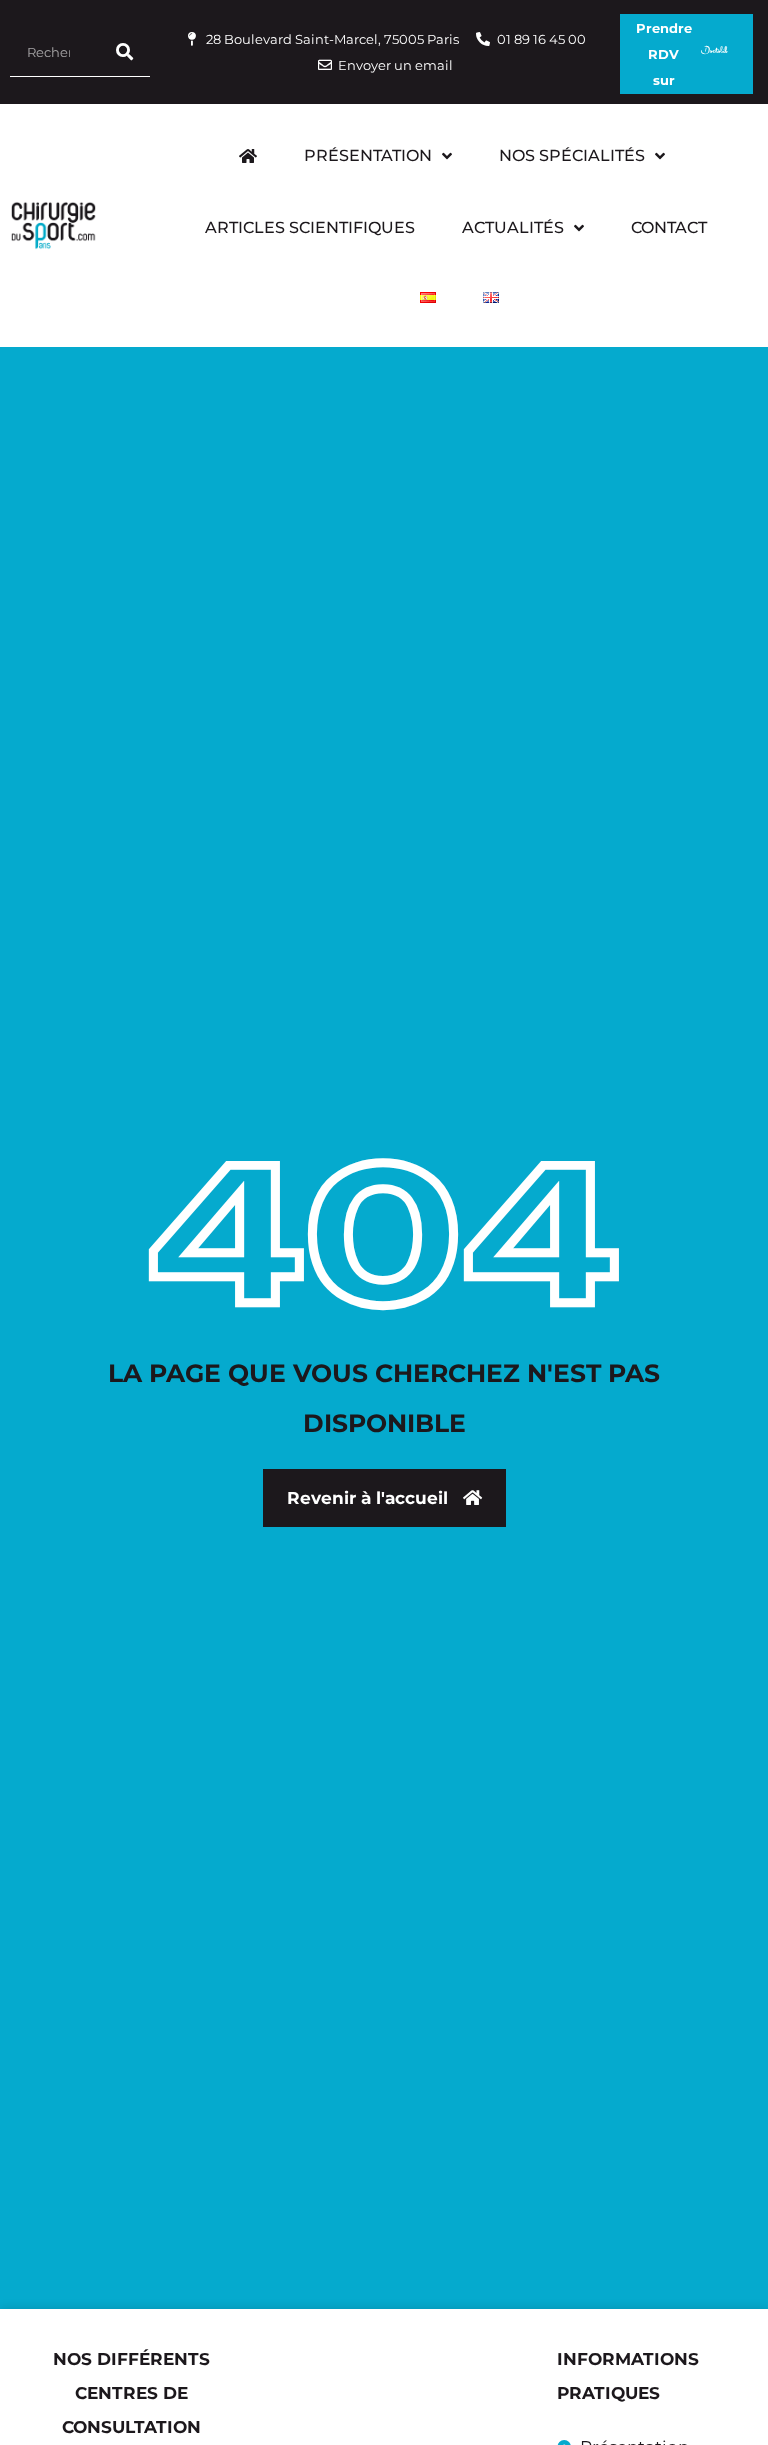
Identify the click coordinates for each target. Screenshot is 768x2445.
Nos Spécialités (572, 155)
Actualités (513, 227)
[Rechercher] (125, 51)
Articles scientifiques (310, 227)
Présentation (368, 155)
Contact (669, 227)
